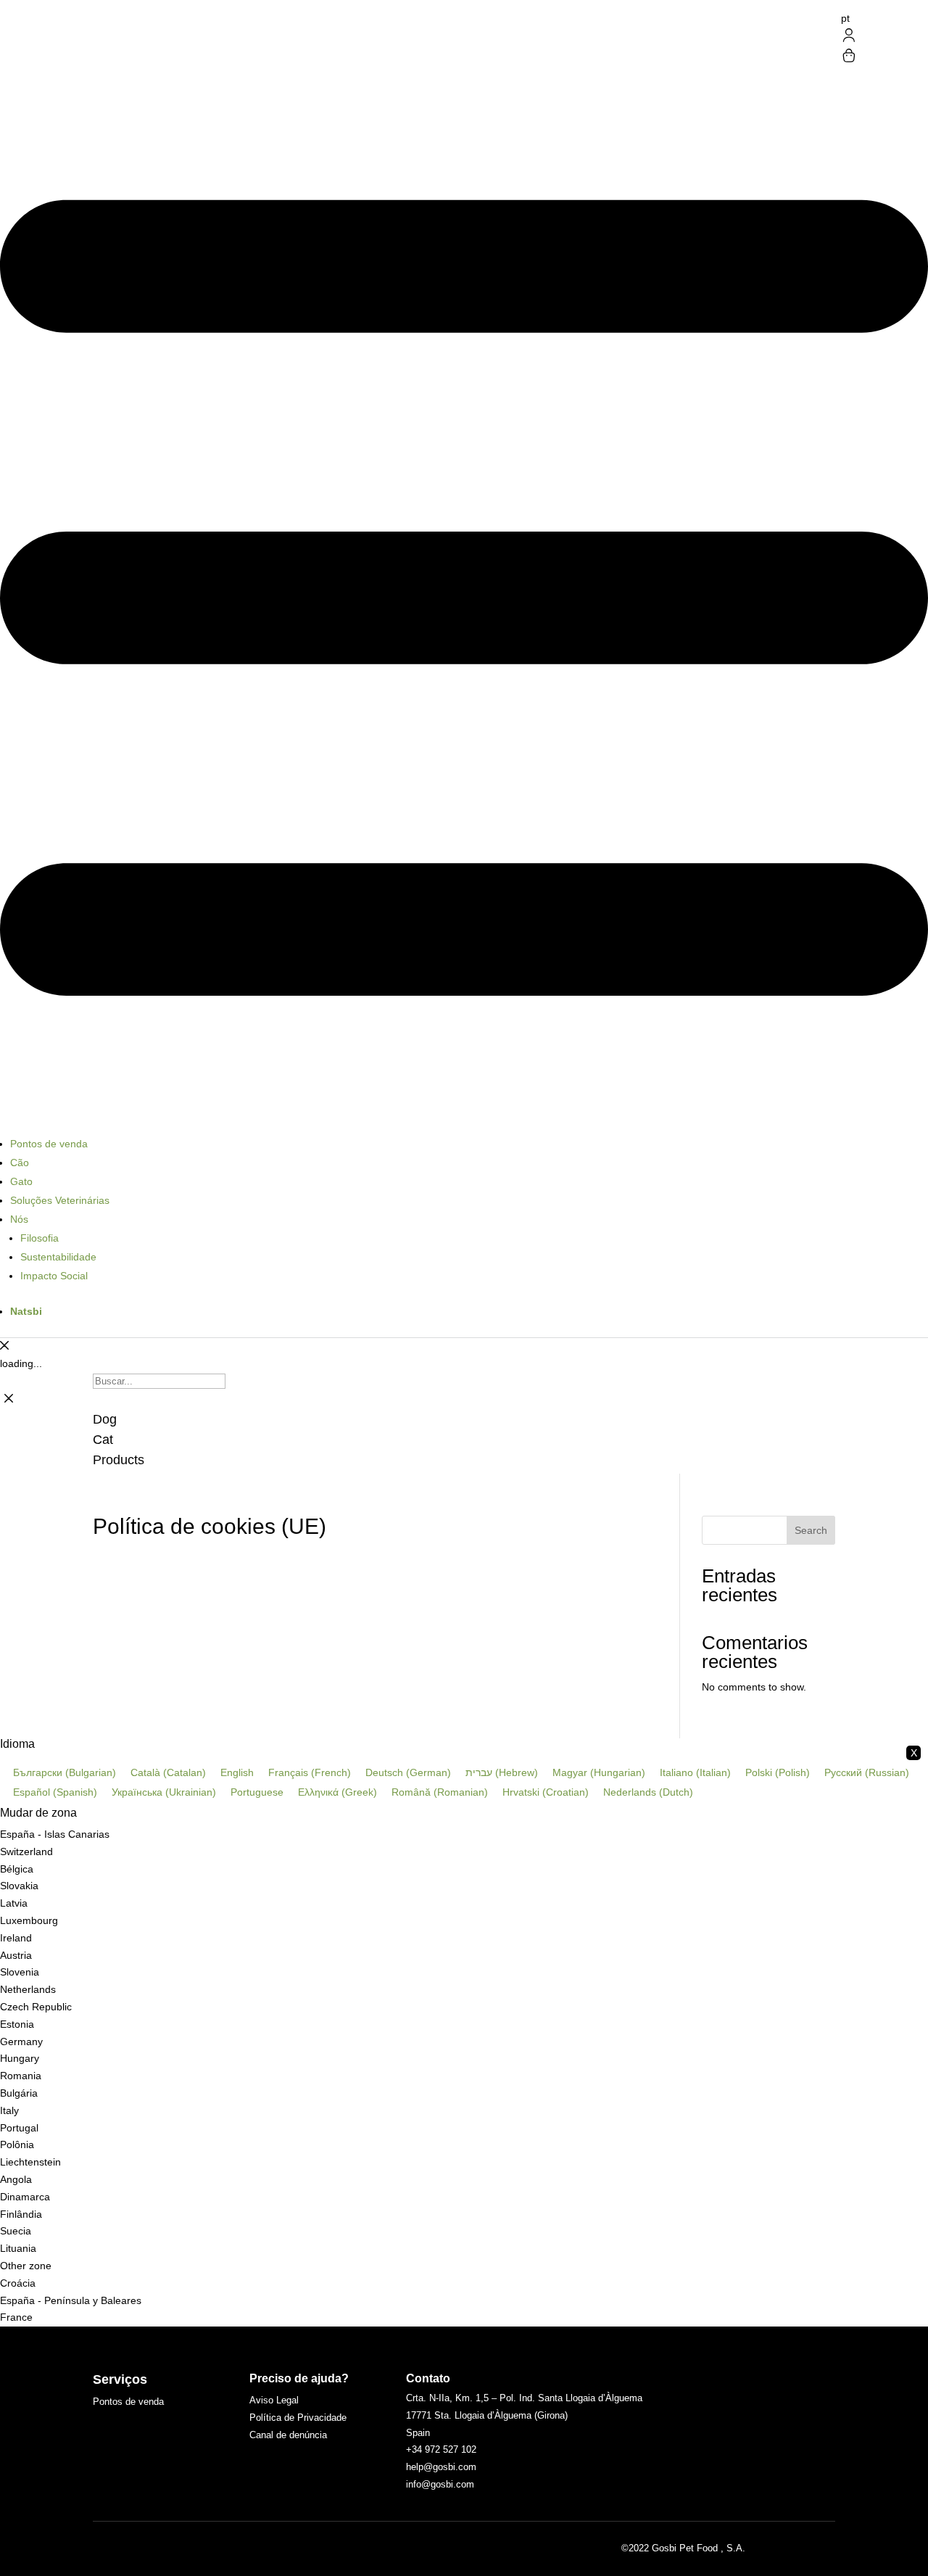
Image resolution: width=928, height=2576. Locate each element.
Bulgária (19, 2093)
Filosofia (40, 1238)
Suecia (16, 2231)
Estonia (17, 2024)
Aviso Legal (274, 2400)
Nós (19, 1219)
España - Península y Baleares (71, 2300)
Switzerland (26, 1851)
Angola (16, 2179)
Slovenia (20, 1972)
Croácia (18, 2283)
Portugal (19, 2128)
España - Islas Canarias (55, 1834)
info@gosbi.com (440, 2484)
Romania (21, 2076)
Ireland (16, 1938)
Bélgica (17, 1869)
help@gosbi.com (441, 2467)
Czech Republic (36, 2007)
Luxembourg (29, 1920)
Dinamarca (25, 2197)
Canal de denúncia (288, 2435)
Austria (16, 1955)
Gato (21, 1181)
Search (811, 1530)
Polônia (17, 2144)
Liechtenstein (30, 2162)
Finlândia (21, 2214)
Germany (21, 2042)
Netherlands (28, 1989)
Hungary (20, 2058)
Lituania (18, 2248)
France (16, 2317)
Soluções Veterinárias (60, 1200)
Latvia (14, 1903)
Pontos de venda (49, 1144)
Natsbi (26, 1311)
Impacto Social (54, 1276)
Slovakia (19, 1886)
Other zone (26, 2266)
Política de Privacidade (298, 2418)
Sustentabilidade (58, 1257)
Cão (20, 1163)
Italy (9, 2110)
